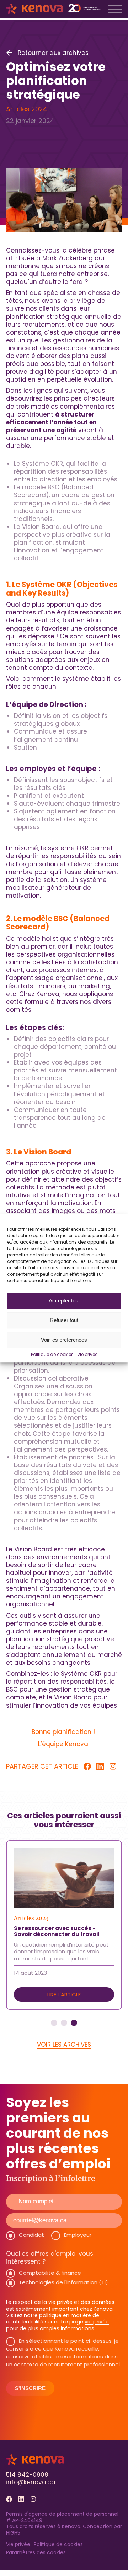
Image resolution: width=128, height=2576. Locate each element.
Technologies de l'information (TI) (63, 2282)
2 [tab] (64, 2023)
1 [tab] (54, 2023)
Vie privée (87, 1355)
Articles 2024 (27, 109)
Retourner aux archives (53, 53)
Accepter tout (64, 1300)
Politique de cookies (52, 1355)
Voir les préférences (64, 1340)
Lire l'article (64, 1995)
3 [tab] (74, 2023)
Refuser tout (64, 1320)
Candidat (31, 2235)
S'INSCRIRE (30, 2388)
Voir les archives (64, 2045)
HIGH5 (13, 2533)
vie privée (97, 2322)
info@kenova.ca (31, 2482)
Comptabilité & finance (50, 2273)
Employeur (78, 2235)
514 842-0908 (27, 2475)
